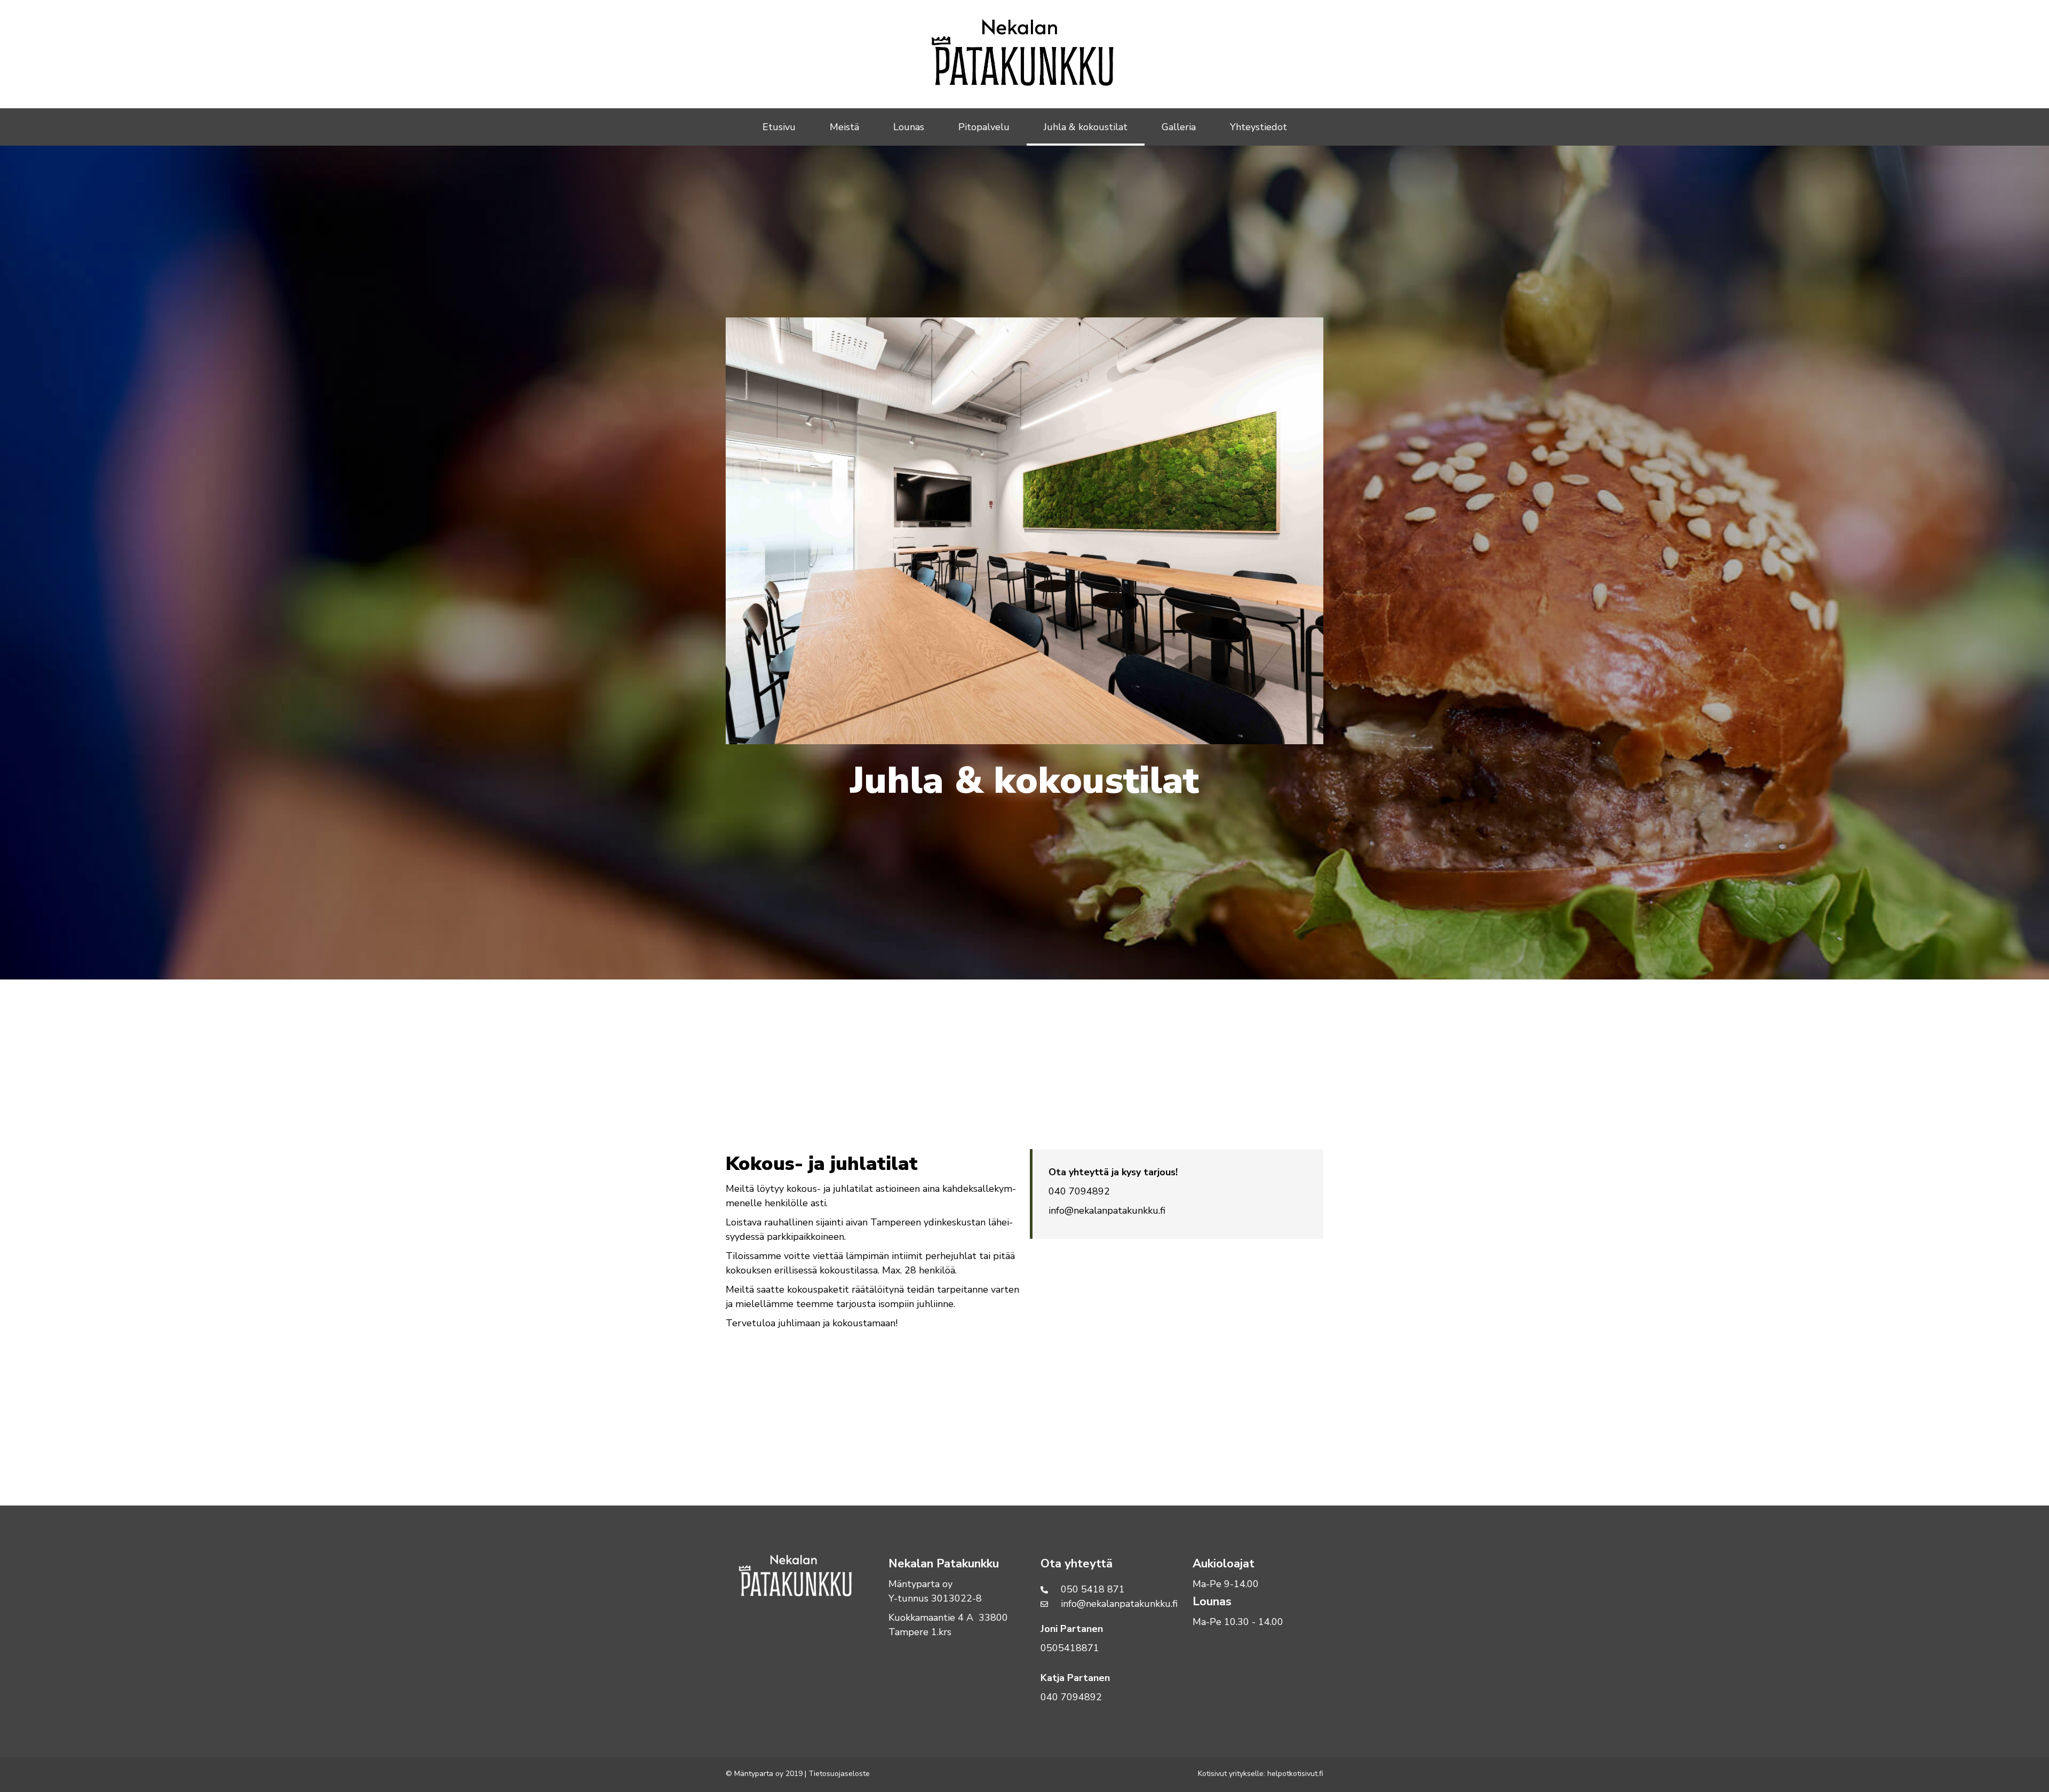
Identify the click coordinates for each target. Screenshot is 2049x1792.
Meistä (844, 127)
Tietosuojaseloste (840, 1774)
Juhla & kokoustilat (1086, 127)
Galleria (1179, 127)
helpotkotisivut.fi (1295, 1774)
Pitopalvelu (984, 127)
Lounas (909, 127)
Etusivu (779, 127)
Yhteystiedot (1258, 127)
